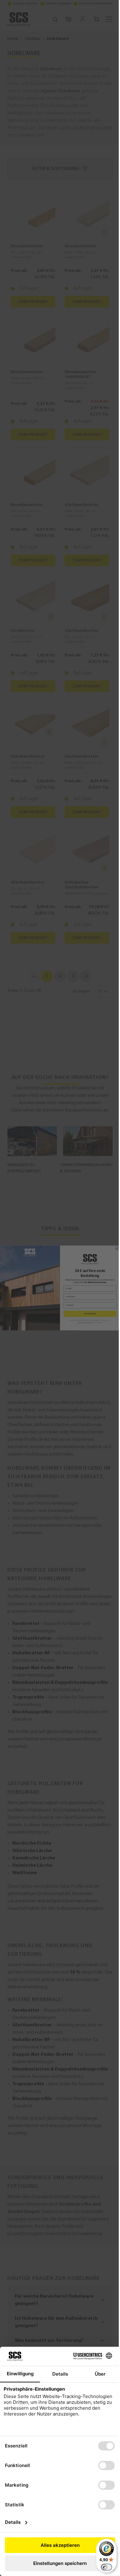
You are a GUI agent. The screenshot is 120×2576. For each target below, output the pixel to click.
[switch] (102, 2567)
